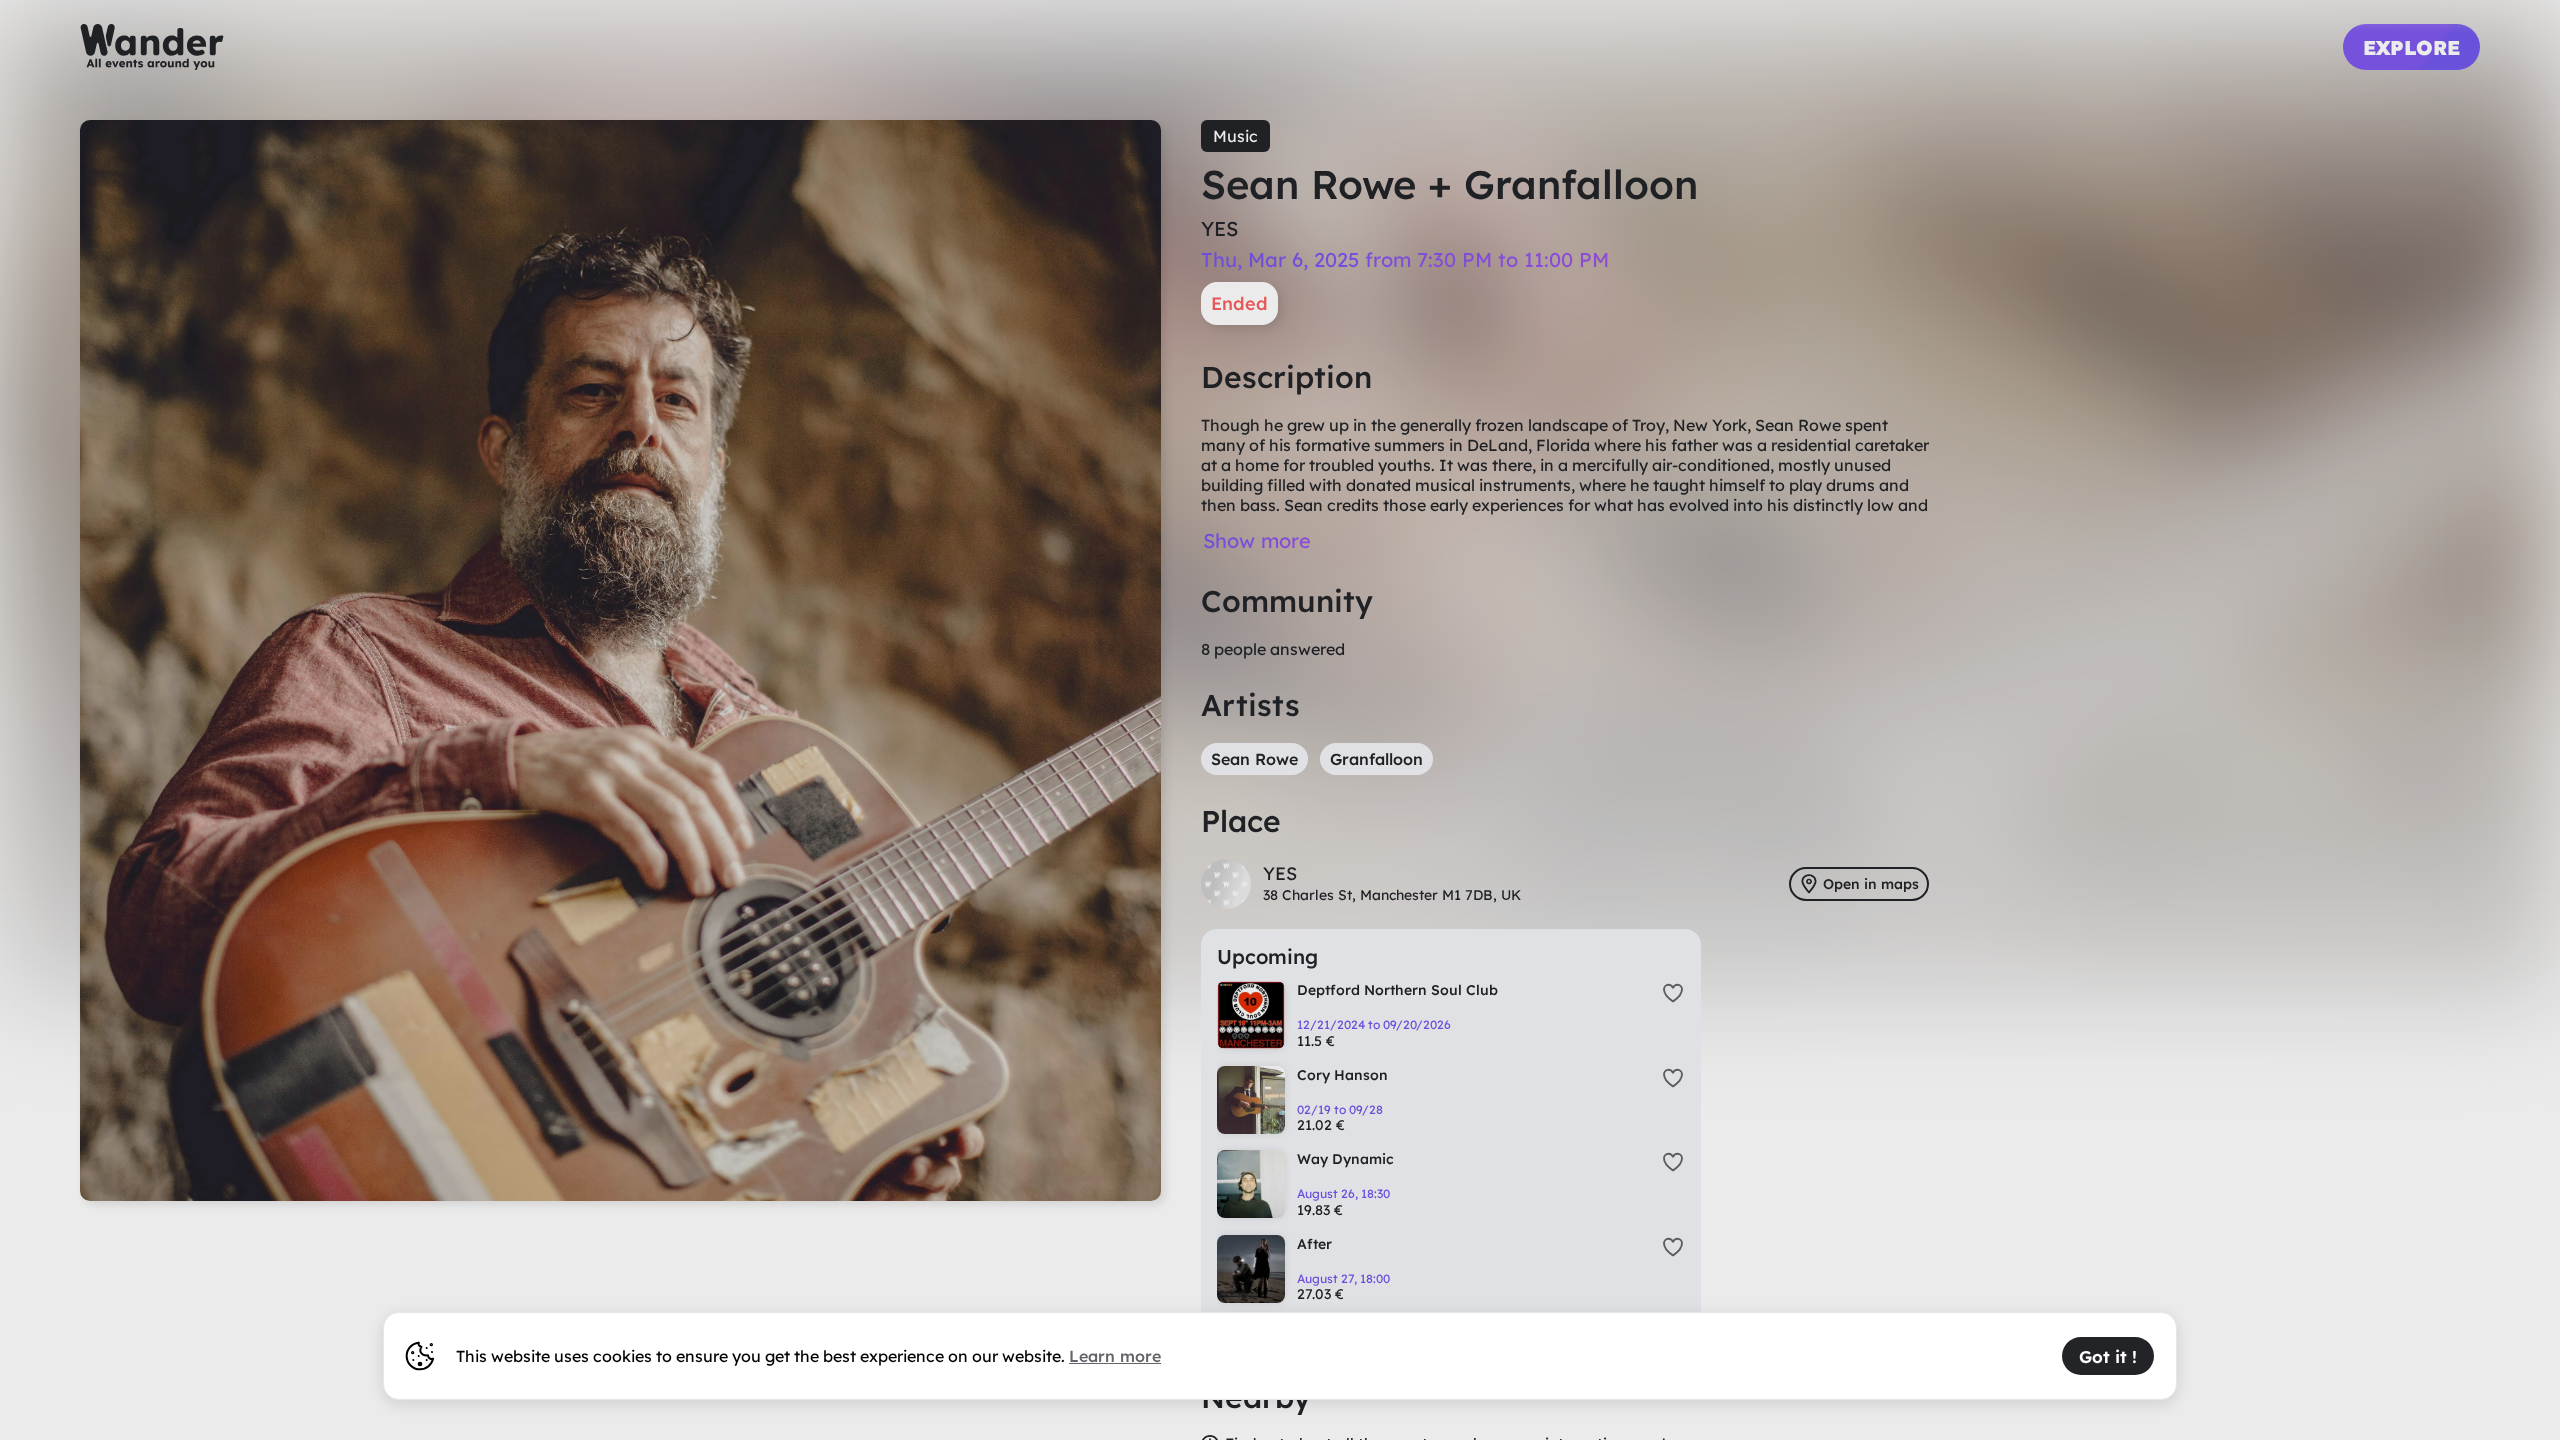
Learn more (1115, 1356)
